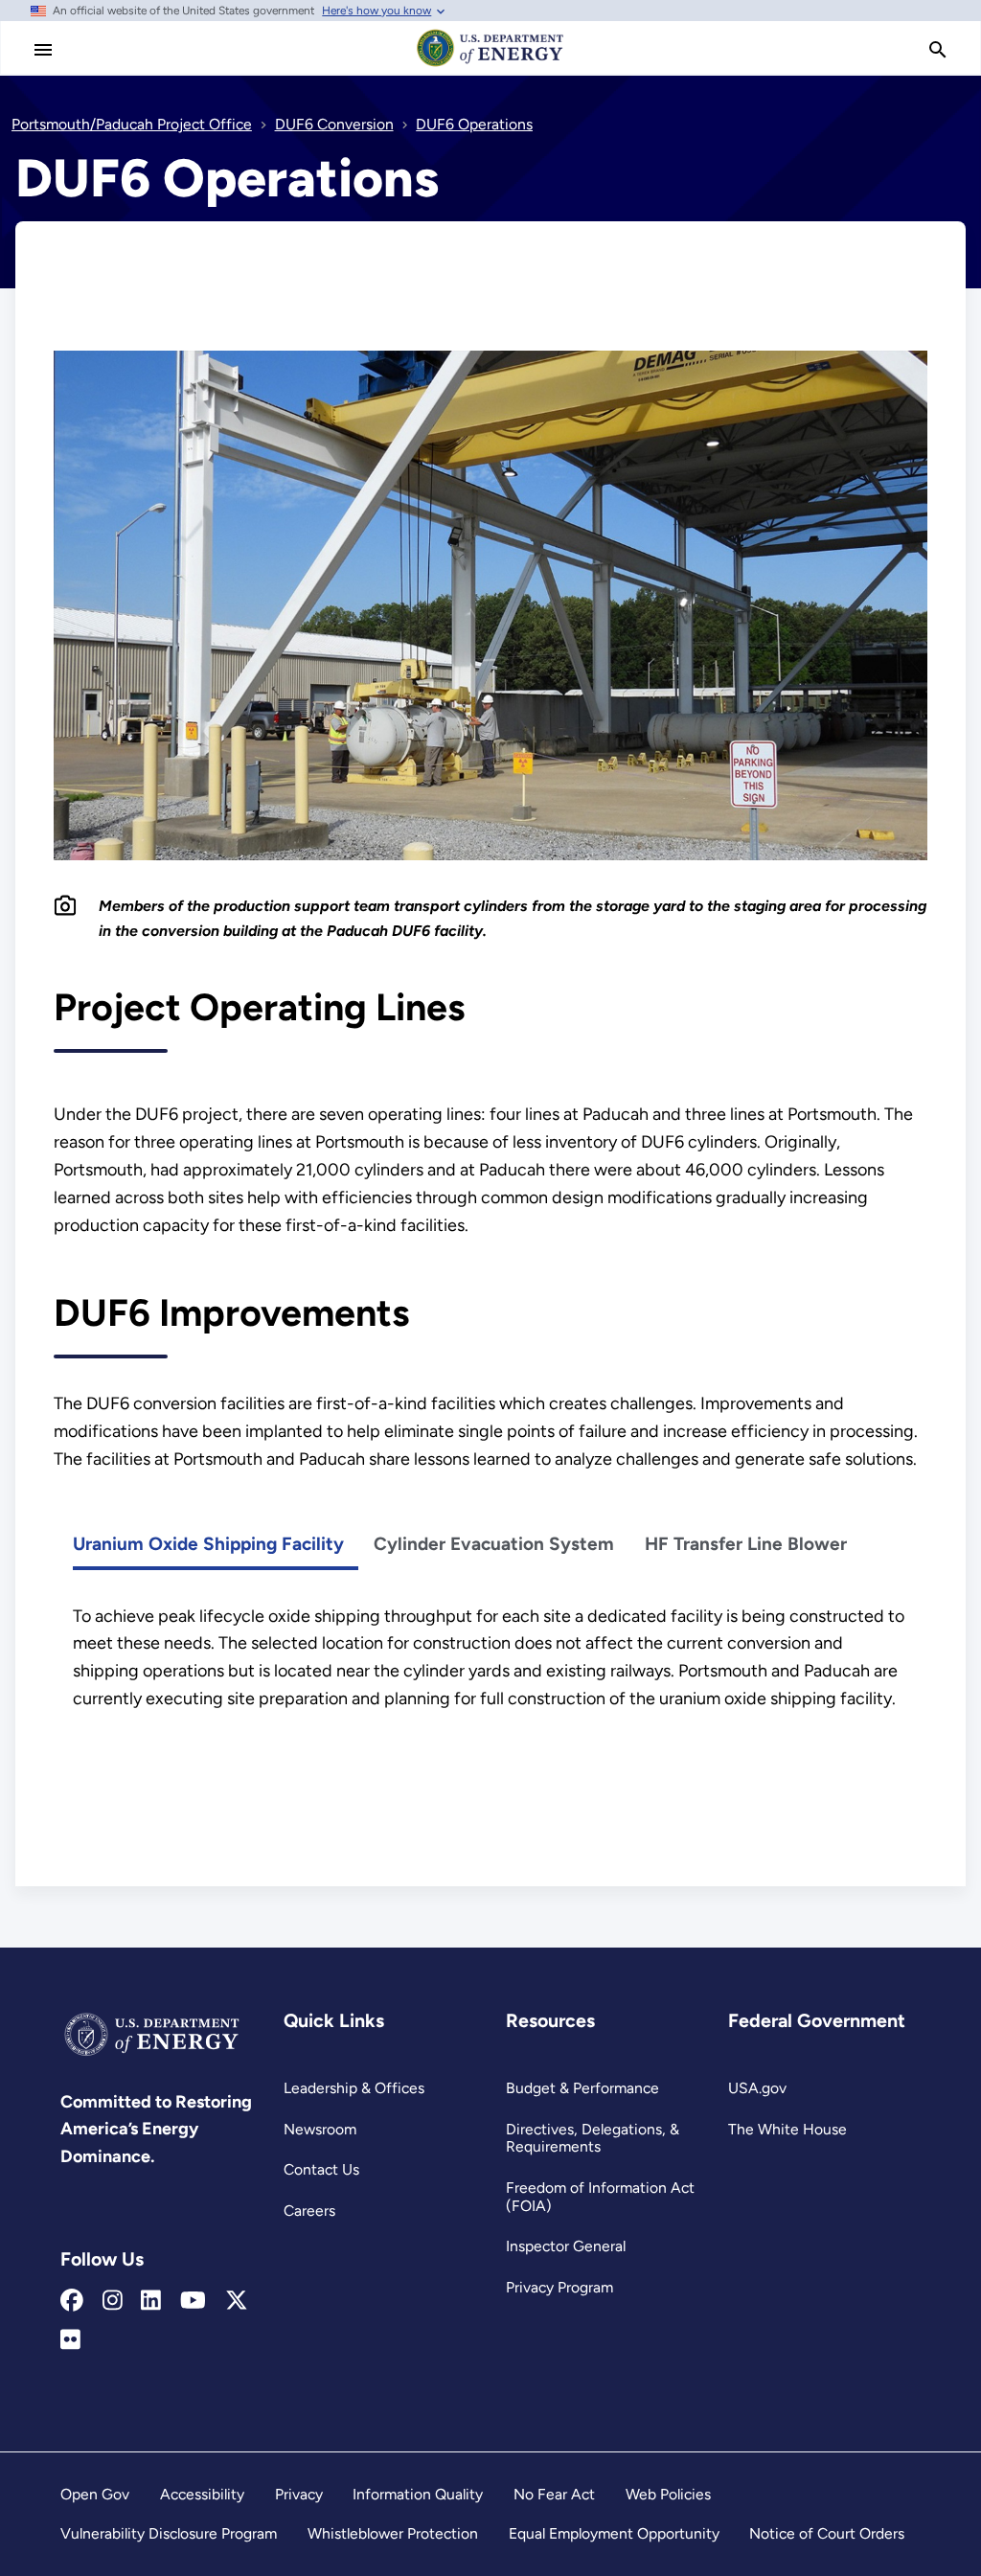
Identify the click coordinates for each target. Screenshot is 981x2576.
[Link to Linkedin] (151, 2301)
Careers (309, 2211)
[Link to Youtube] (193, 2301)
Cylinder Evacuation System (494, 1544)
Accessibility (202, 2494)
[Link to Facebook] (72, 2301)
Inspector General (566, 2246)
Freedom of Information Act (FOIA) (600, 2197)
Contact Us (321, 2169)
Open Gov (95, 2494)
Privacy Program (559, 2287)
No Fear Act (554, 2494)
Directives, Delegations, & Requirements (593, 2138)
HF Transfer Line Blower (746, 1544)
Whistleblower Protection (393, 2533)
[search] (938, 50)
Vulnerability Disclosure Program (169, 2533)
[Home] (490, 65)
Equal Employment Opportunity (614, 2533)
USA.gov (757, 2088)
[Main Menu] (43, 50)
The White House (787, 2129)
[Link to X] (237, 2301)
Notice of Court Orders (827, 2533)
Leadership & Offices (354, 2088)
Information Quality (418, 2494)
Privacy (299, 2494)
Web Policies (668, 2494)
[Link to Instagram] (113, 2301)
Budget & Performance (582, 2088)
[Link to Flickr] (70, 2340)
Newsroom (320, 2129)
